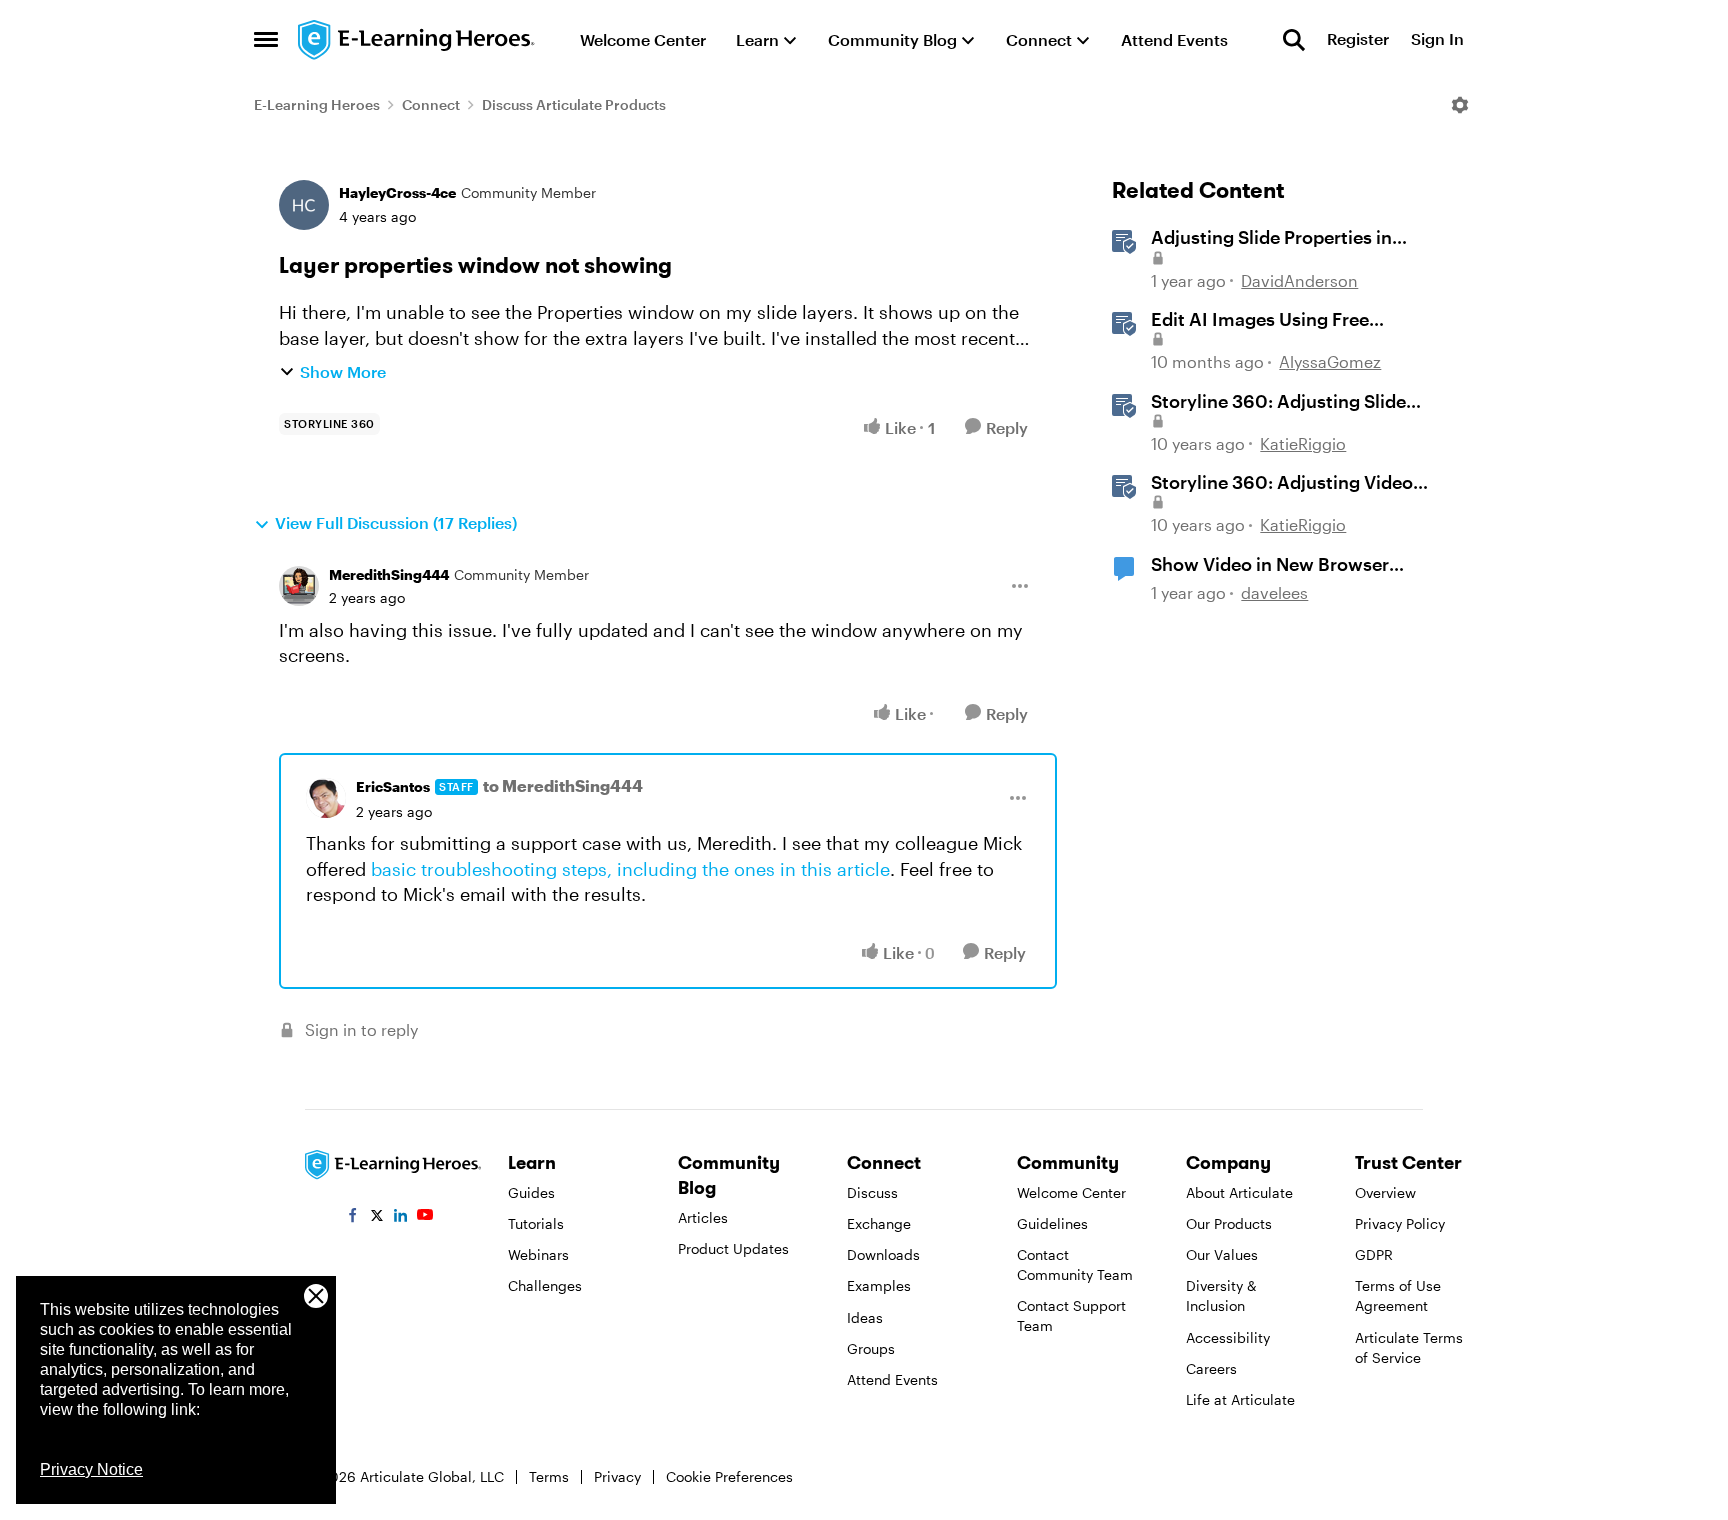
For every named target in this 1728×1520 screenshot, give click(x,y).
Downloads (883, 1254)
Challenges (545, 1285)
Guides (531, 1192)
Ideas (865, 1317)
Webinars (538, 1254)
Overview (1385, 1192)
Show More (343, 371)
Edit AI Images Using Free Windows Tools (1260, 320)
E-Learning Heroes (317, 104)
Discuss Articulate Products (574, 104)
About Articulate (1239, 1192)
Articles (703, 1217)
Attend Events (892, 1379)
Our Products (1229, 1223)
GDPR (1374, 1254)
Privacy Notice (91, 1469)
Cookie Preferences (729, 1476)
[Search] (1294, 40)
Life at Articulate (1240, 1399)
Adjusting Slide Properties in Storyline (1271, 238)
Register (1358, 39)
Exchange (879, 1223)
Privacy (617, 1476)
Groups (871, 1348)
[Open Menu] (1460, 105)
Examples (879, 1285)
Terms (549, 1476)
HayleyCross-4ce (397, 192)
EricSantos (393, 786)
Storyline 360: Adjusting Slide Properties (1278, 402)
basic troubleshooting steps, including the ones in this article (630, 869)
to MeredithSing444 (563, 785)
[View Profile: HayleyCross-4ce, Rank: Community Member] (304, 205)
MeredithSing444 (389, 574)
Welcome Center (1071, 1192)
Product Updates (733, 1248)
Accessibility (1228, 1337)
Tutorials (536, 1223)
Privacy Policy (1400, 1223)
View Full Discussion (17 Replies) (396, 522)
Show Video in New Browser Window (1270, 565)
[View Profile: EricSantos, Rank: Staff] (326, 798)
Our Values (1222, 1254)
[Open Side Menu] (266, 40)
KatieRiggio (1303, 443)
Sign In (1437, 39)
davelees (1274, 592)
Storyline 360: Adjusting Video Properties (1282, 483)
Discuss (872, 1192)
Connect (431, 104)
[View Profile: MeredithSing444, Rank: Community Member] (299, 586)
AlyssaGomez (1330, 361)
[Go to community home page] (417, 40)
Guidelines (1052, 1223)
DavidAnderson (1299, 280)
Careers (1211, 1368)
